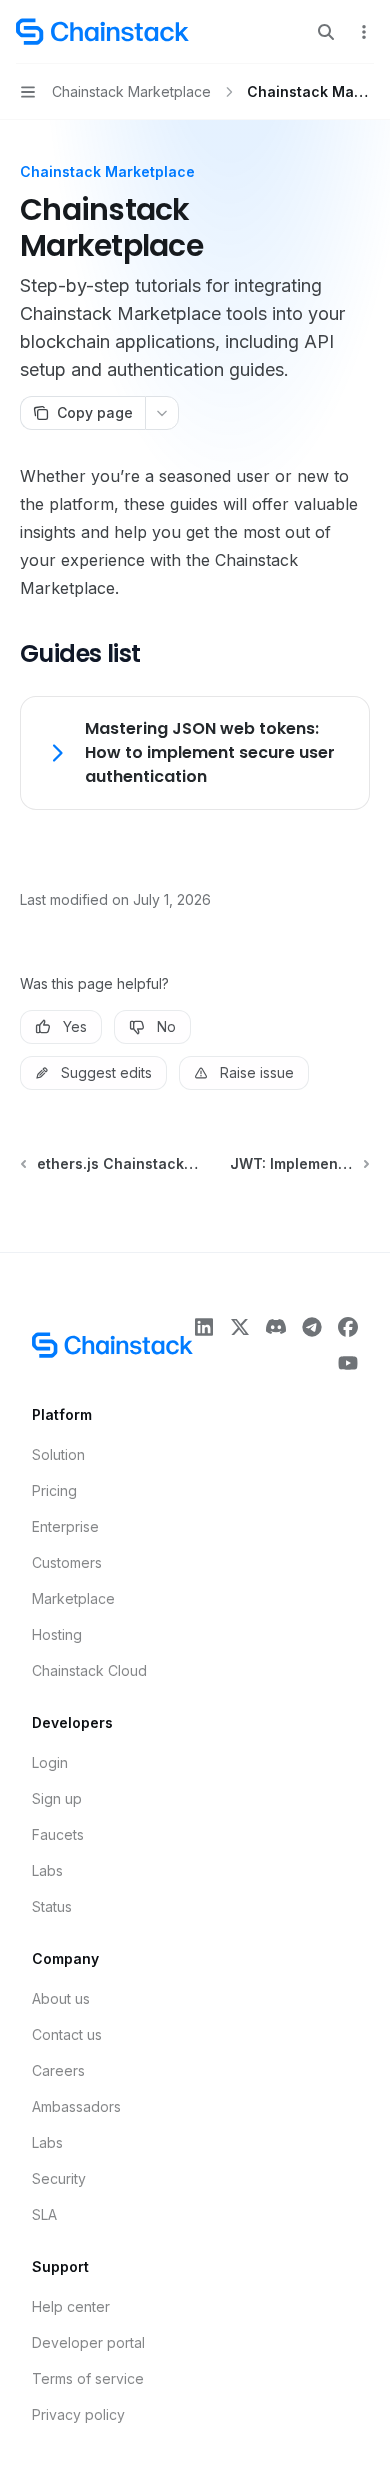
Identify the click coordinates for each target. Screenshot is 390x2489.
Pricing (54, 1490)
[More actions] (364, 32)
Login (50, 1762)
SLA (44, 2214)
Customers (67, 1562)
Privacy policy (78, 2414)
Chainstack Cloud (89, 1670)
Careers (58, 2070)
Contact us (67, 2034)
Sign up (57, 1798)
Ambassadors (76, 2106)
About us (61, 1998)
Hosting (57, 1634)
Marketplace (73, 1598)
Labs (47, 1870)
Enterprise (65, 1526)
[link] (195, 753)
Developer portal (88, 2342)
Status (52, 1906)
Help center (71, 2306)
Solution (58, 1454)
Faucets (58, 1834)
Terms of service (88, 2378)
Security (59, 2178)
